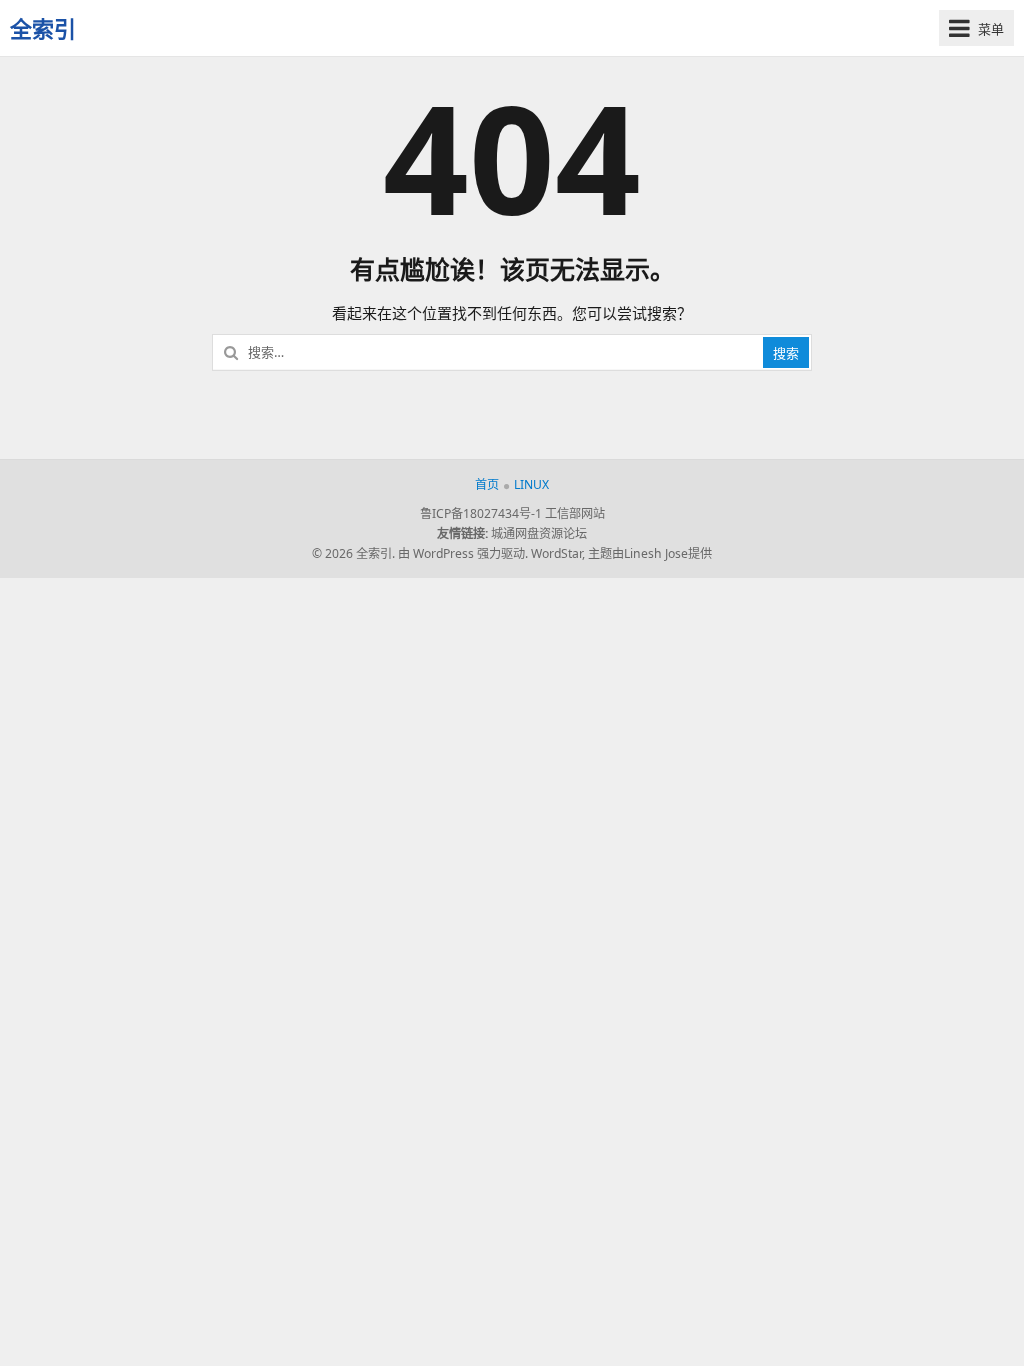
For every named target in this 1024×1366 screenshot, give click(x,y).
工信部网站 (575, 513)
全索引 (43, 28)
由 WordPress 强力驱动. (463, 553)
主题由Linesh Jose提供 (650, 553)
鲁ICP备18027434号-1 (481, 513)
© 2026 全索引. (353, 553)
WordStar (556, 553)
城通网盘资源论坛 (539, 533)
